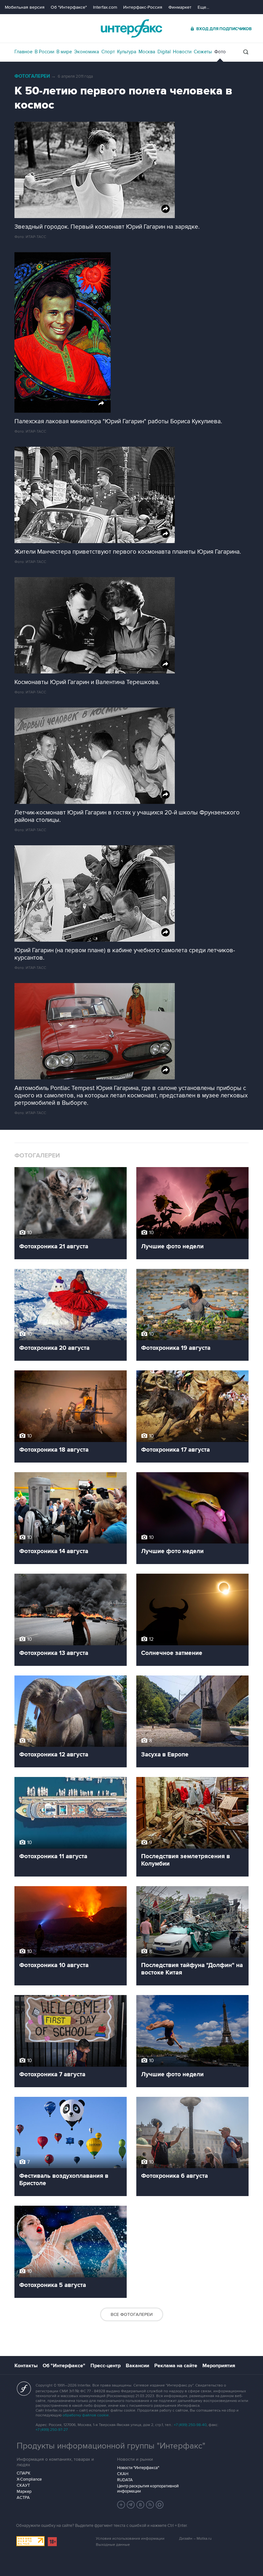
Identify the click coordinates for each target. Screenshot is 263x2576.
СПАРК (24, 2473)
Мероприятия (219, 2366)
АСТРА (23, 2498)
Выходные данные (113, 2545)
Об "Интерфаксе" (69, 7)
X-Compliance (29, 2479)
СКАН (123, 2474)
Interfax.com (105, 7)
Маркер (24, 2492)
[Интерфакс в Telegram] (131, 2505)
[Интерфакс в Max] (160, 2505)
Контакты (26, 2366)
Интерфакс (131, 28)
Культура (127, 52)
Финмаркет (180, 7)
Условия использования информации (130, 2539)
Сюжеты (203, 52)
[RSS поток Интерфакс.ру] (150, 2505)
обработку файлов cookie (86, 2415)
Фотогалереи (32, 76)
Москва (147, 52)
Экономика (87, 52)
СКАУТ (23, 2485)
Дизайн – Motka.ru (195, 2539)
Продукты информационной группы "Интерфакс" (111, 2446)
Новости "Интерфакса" (138, 2468)
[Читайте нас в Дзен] (121, 2505)
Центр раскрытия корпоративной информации (148, 2489)
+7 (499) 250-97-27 (52, 2430)
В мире (64, 52)
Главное (23, 52)
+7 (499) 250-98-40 (190, 2425)
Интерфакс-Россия (143, 7)
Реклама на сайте (176, 2366)
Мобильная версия (25, 7)
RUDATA (125, 2480)
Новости (182, 52)
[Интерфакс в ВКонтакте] (140, 2505)
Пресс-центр (106, 2366)
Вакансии (137, 2366)
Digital (164, 52)
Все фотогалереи (132, 2314)
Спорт (108, 52)
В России (44, 52)
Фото (220, 52)
